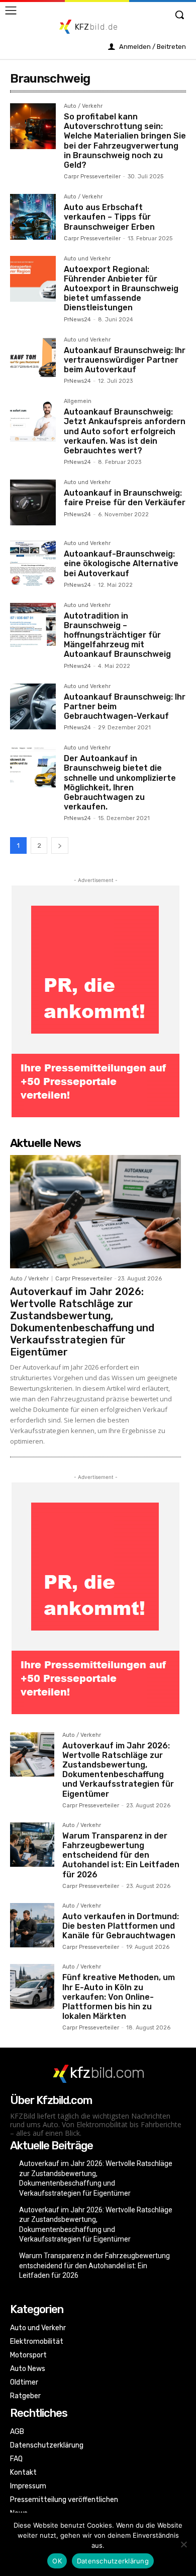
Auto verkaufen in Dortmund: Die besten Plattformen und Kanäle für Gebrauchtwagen (121, 1926)
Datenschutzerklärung (113, 2561)
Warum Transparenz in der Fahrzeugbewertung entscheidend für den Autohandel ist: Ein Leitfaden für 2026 (121, 1855)
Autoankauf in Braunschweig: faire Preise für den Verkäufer (125, 498)
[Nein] (183, 2544)
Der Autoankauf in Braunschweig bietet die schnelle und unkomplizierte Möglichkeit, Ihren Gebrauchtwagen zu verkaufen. (120, 783)
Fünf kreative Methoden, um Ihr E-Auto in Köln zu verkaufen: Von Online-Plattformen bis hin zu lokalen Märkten (119, 1997)
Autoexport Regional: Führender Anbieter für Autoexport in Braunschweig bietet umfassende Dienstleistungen (121, 289)
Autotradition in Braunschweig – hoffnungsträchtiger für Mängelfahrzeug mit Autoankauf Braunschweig (117, 635)
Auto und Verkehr (87, 259)
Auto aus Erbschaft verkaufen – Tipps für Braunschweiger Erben (109, 217)
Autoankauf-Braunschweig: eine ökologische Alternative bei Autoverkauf (121, 563)
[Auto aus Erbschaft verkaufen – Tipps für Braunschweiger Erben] (33, 217)
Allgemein (78, 401)
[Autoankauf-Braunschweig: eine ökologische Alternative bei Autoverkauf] (33, 563)
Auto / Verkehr (83, 106)
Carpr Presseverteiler (92, 177)
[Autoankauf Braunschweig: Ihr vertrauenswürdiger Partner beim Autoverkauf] (33, 360)
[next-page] (60, 845)
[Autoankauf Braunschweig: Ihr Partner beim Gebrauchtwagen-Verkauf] (33, 706)
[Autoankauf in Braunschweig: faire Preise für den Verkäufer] (33, 502)
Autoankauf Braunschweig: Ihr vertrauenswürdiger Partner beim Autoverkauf (125, 360)
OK (57, 2561)
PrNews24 (77, 320)
